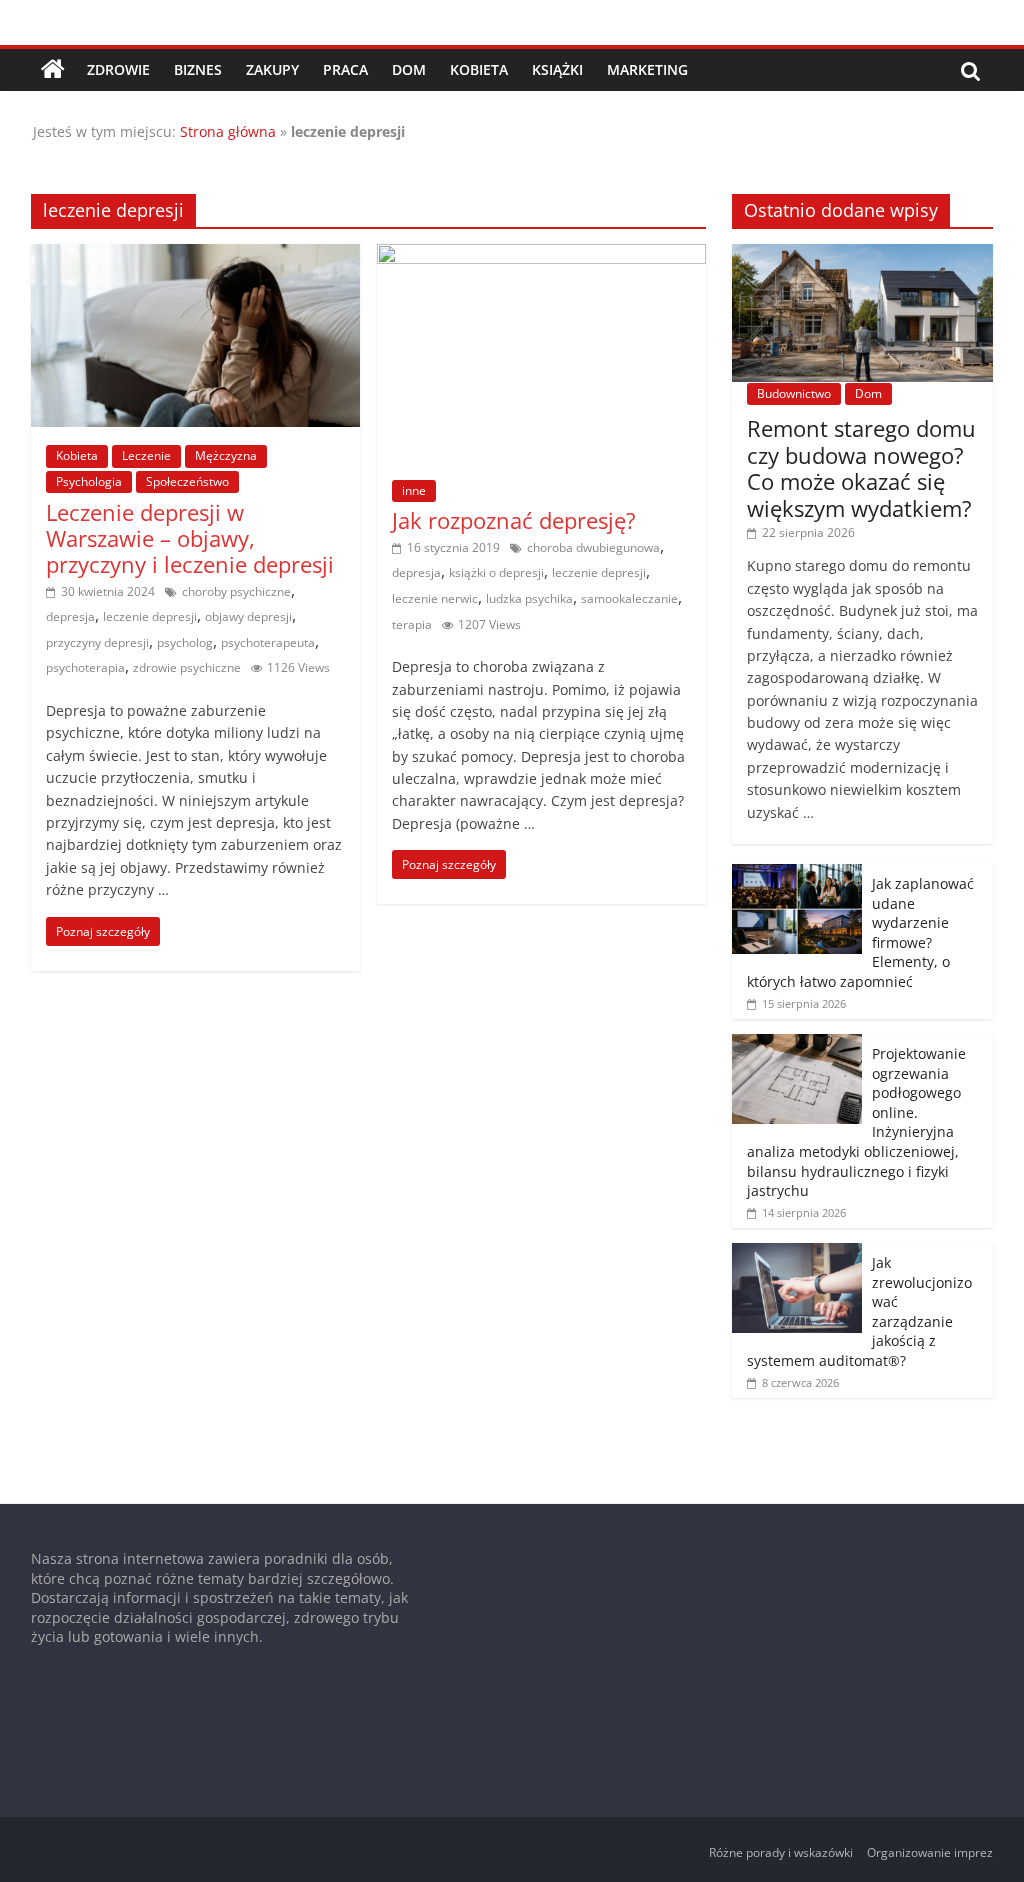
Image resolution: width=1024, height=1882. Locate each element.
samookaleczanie (629, 598)
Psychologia (89, 481)
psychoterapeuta (268, 642)
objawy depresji (248, 616)
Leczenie (146, 455)
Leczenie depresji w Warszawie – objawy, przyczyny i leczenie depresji (190, 538)
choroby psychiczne (236, 591)
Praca (345, 69)
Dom (409, 69)
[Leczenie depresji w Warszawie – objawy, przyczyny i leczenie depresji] (195, 256)
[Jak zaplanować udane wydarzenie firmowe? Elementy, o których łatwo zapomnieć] (797, 874)
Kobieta (479, 69)
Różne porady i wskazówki (781, 1852)
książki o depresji (496, 572)
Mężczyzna (226, 455)
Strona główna (228, 131)
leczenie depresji (150, 616)
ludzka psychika (529, 598)
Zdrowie (118, 69)
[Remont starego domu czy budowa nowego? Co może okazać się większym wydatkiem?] (863, 254)
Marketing (647, 69)
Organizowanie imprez (930, 1852)
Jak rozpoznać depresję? (514, 520)
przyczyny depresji (97, 642)
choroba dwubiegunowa (593, 547)
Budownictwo (794, 393)
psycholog (185, 642)
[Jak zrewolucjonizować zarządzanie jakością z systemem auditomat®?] (797, 1253)
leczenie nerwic (435, 598)
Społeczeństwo (187, 481)
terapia (412, 624)
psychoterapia (85, 667)
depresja (70, 616)
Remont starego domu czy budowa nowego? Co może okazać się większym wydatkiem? (861, 467)
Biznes (198, 69)
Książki (557, 69)
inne (414, 490)
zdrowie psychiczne (187, 667)
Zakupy (272, 69)
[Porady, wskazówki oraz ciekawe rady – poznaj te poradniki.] (53, 70)
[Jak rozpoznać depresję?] (541, 256)
